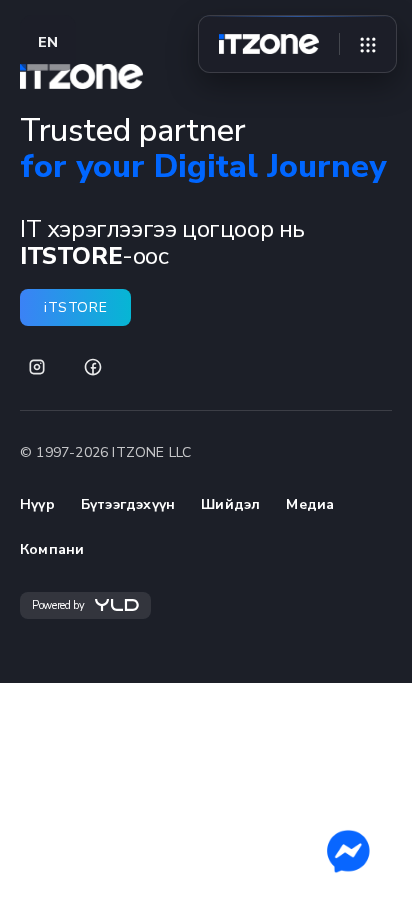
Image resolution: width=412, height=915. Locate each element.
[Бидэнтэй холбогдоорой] (348, 851)
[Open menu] (368, 44)
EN (48, 42)
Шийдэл (230, 504)
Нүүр (37, 504)
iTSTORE (75, 307)
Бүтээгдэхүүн (128, 504)
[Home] (269, 44)
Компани (52, 549)
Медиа (310, 504)
